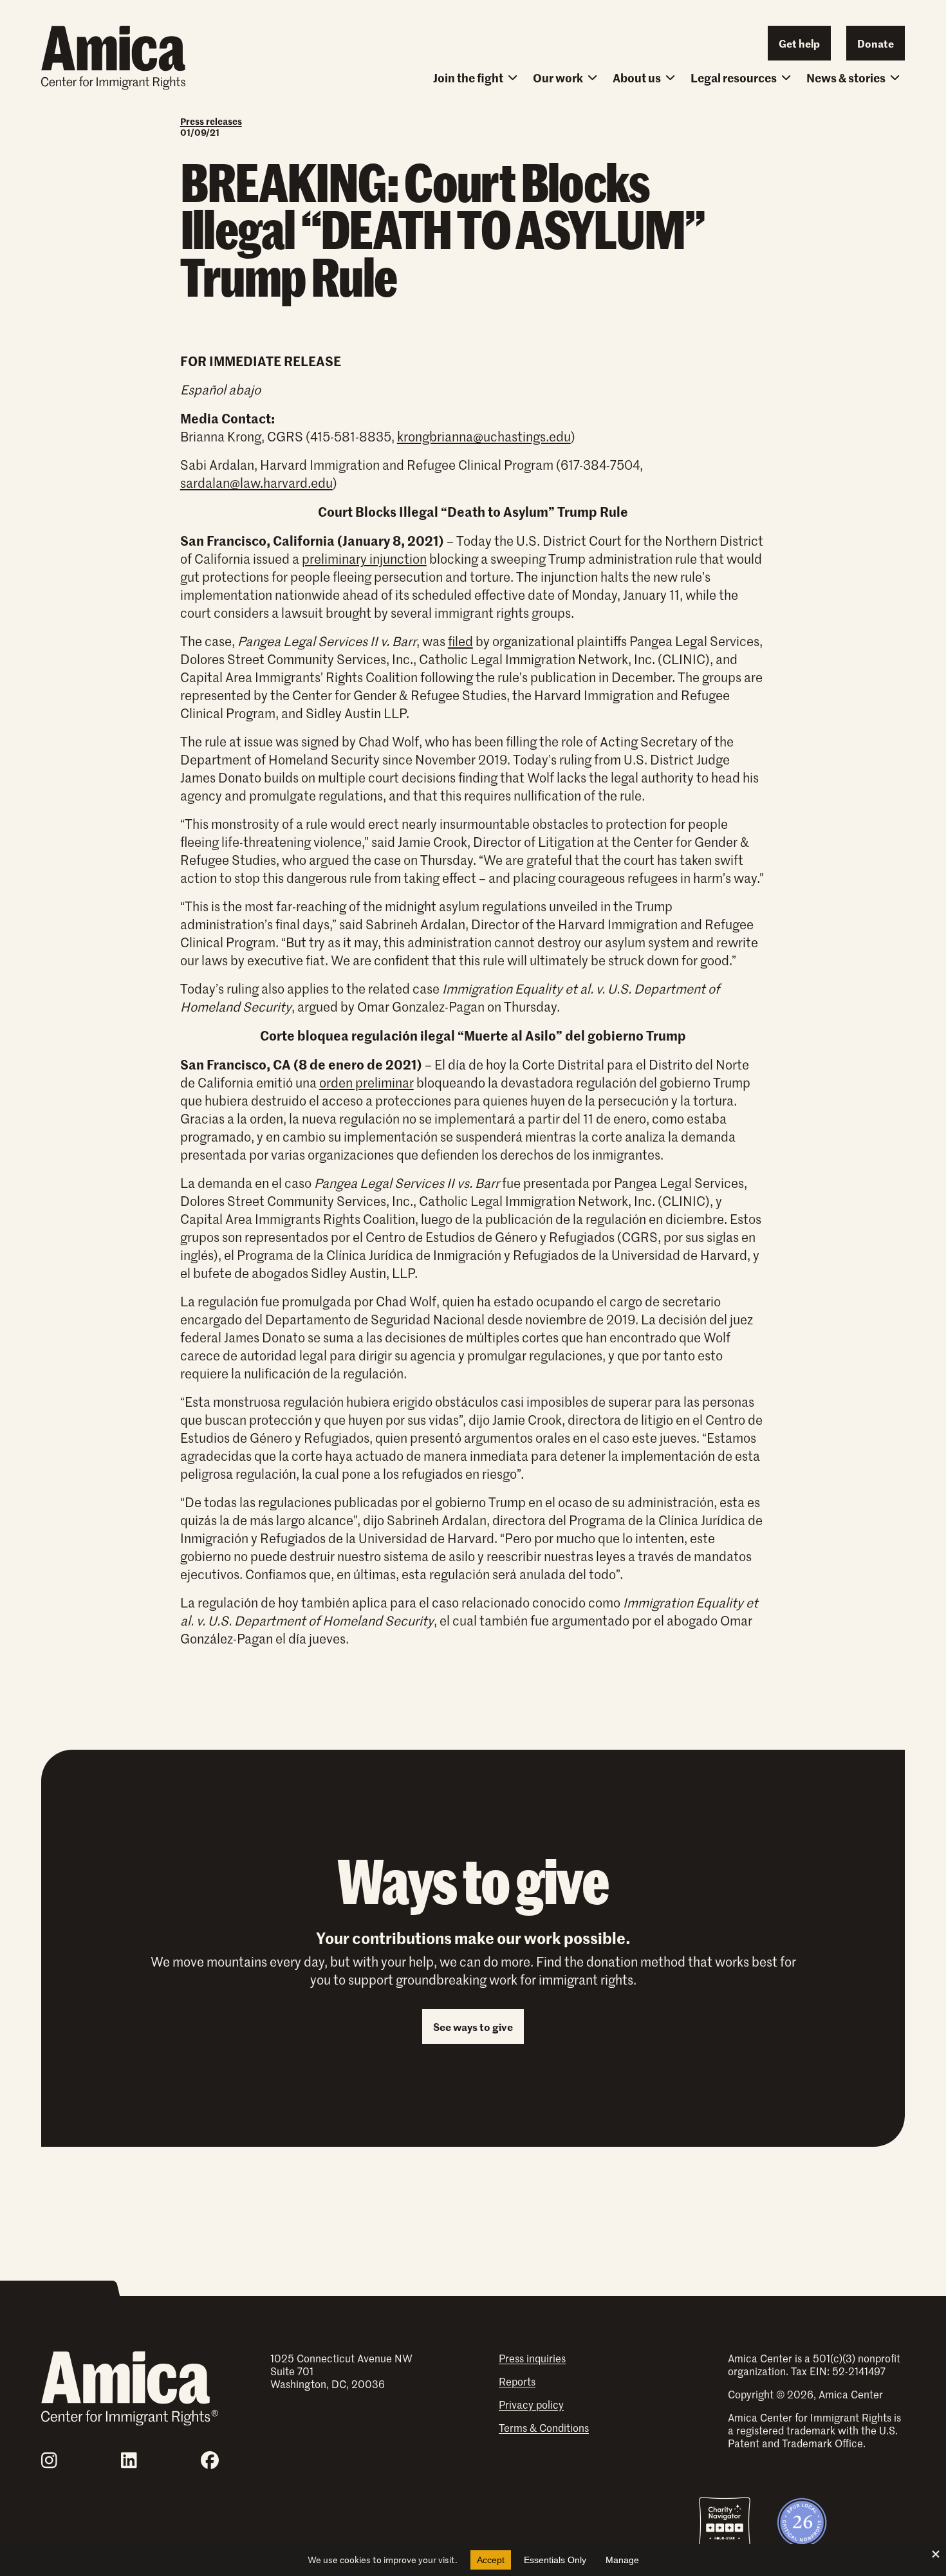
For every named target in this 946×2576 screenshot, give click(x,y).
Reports (517, 2381)
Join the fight (468, 78)
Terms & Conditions (544, 2427)
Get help (799, 43)
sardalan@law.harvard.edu (256, 483)
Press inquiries (532, 2358)
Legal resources (734, 78)
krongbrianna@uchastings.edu (484, 436)
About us (637, 78)
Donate (876, 43)
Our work (558, 78)
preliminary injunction (364, 559)
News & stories (846, 78)
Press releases (211, 121)
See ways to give (473, 2026)
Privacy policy (531, 2404)
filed (460, 641)
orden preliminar (366, 1082)
